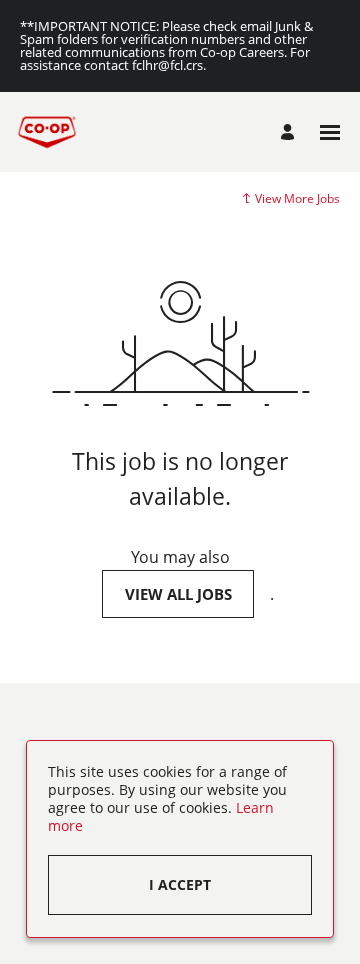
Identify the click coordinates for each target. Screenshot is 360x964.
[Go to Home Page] (47, 132)
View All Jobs (178, 594)
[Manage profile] (290, 132)
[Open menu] (330, 132)
